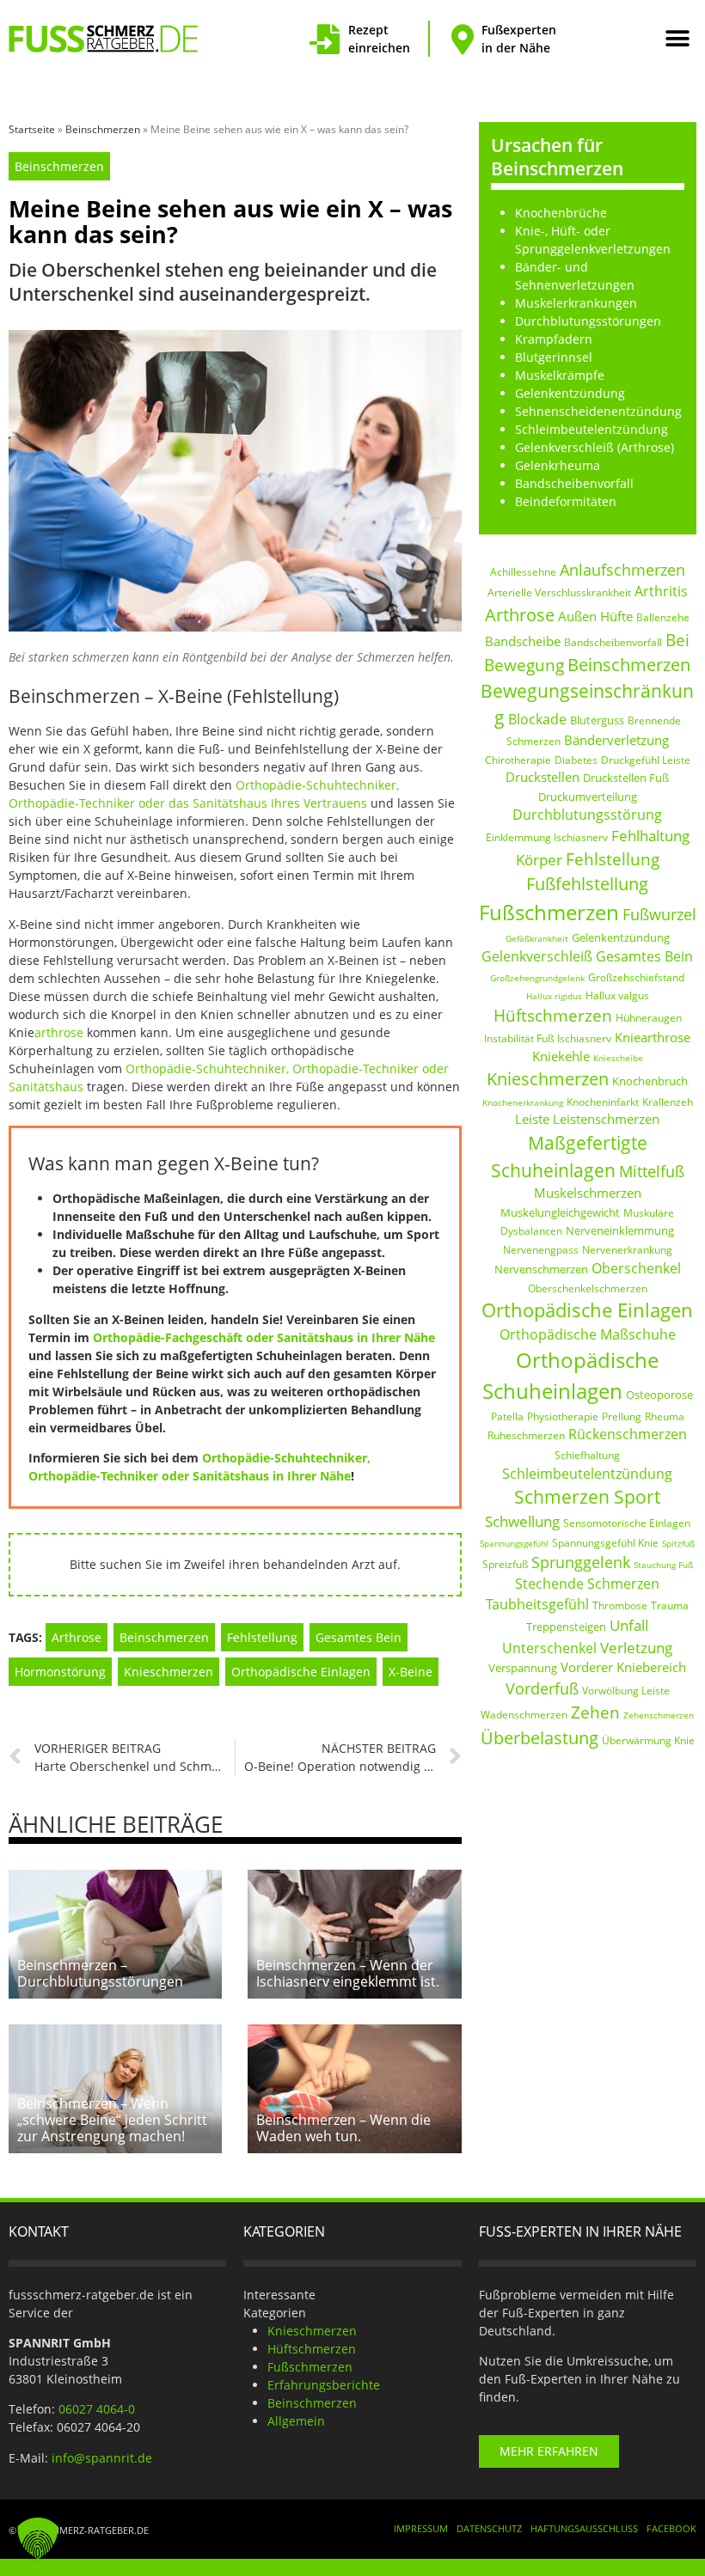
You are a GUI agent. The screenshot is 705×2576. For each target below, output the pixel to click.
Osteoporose (659, 1395)
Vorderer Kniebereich (623, 1667)
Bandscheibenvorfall (613, 642)
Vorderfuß (542, 1688)
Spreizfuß (505, 1564)
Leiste (532, 1119)
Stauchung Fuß (663, 1565)
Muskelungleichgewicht (560, 1212)
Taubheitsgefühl (537, 1604)
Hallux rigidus (554, 996)
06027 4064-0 (97, 2409)
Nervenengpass (541, 1250)
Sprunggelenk (581, 1562)
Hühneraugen (649, 1018)
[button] (677, 39)
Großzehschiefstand (636, 977)
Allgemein (296, 2421)
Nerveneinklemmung (620, 1230)
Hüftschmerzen (553, 1016)
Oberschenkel (636, 1268)
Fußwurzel (659, 914)
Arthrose (77, 1637)
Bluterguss (597, 720)
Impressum (421, 2528)
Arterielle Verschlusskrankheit (559, 592)
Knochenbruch (650, 1081)
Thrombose (620, 1605)
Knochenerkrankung (523, 1102)
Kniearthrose (653, 1037)
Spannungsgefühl (514, 1543)
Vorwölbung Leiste (626, 1691)
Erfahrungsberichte (324, 2385)
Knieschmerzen (169, 1672)
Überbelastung (539, 1737)
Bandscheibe (523, 641)
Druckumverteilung (588, 797)
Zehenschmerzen (659, 1715)
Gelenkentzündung (621, 937)
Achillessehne (523, 572)
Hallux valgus (617, 995)
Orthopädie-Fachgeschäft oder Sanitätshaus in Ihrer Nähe (264, 1337)
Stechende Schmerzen (587, 1584)
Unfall (629, 1625)
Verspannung (523, 1668)
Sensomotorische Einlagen (627, 1523)
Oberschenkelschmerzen (588, 1288)
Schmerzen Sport (587, 1497)
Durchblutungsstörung (587, 815)
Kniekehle (561, 1056)
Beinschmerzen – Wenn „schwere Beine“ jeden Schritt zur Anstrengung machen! (112, 2120)
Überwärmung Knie (648, 1740)
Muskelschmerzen (588, 1193)
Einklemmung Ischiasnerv (547, 837)
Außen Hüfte (595, 616)
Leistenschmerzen (606, 1119)
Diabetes (576, 760)
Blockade (537, 719)
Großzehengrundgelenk (537, 978)
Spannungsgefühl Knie (605, 1543)
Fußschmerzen (549, 912)
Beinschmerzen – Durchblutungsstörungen (100, 1973)
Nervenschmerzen (541, 1269)
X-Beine (411, 1672)
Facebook (671, 2528)
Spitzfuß (678, 1543)
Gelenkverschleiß (537, 956)
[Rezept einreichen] (325, 39)
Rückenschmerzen (628, 1434)
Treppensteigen (566, 1627)
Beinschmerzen (103, 129)
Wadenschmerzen (524, 1715)
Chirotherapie (518, 760)
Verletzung (636, 1648)
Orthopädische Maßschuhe (588, 1334)
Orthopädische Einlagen (301, 1672)
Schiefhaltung (587, 1455)
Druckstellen (543, 777)
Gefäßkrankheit (537, 938)
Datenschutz (489, 2528)
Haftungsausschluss (584, 2528)
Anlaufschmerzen (622, 570)
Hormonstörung (60, 1672)
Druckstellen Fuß (626, 778)
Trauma (670, 1605)
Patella (507, 1416)
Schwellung (522, 1521)
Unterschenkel (549, 1648)
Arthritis (661, 591)
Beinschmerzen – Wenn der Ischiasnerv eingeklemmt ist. (348, 1973)
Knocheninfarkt (603, 1102)
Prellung (622, 1416)
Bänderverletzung (616, 740)
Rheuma (665, 1416)
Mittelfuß (652, 1171)
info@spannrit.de (102, 2458)
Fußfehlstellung (587, 884)
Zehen (595, 1712)
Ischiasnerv (584, 1038)
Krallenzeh (668, 1102)
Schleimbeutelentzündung (587, 1474)
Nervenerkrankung (627, 1250)
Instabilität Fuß (519, 1038)
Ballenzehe (663, 617)
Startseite (32, 129)
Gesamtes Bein (359, 1637)
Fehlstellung (262, 1637)
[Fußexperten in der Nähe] (462, 39)
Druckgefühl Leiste (646, 760)
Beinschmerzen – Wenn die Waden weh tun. (343, 2128)
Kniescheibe (618, 1058)
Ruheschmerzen (526, 1435)
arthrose (59, 1032)
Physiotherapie (563, 1416)
